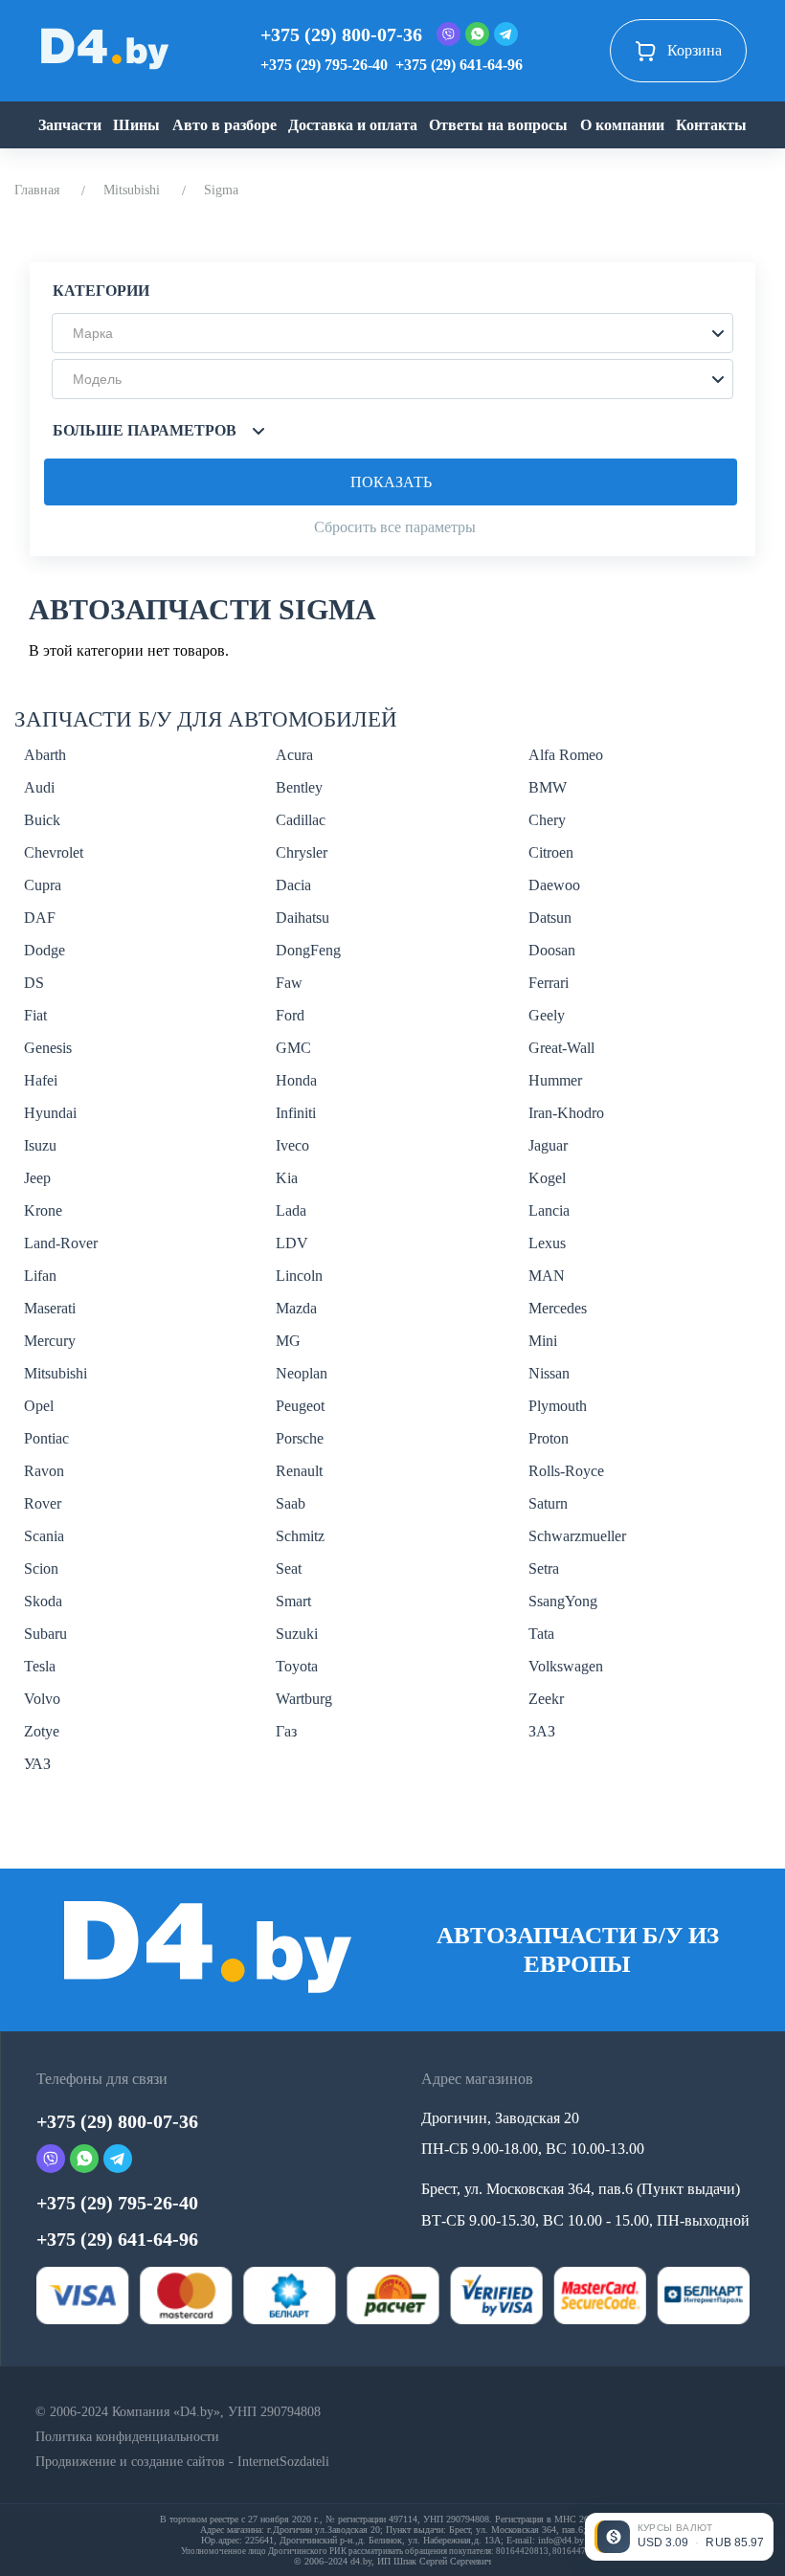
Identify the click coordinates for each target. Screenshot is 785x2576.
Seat (289, 1568)
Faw (289, 983)
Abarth (45, 755)
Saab (291, 1503)
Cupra (43, 885)
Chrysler (302, 852)
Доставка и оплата (353, 125)
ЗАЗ (542, 1731)
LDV (292, 1243)
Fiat (35, 1015)
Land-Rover (61, 1243)
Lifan (40, 1276)
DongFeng (308, 950)
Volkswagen (566, 1666)
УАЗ (37, 1764)
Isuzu (40, 1145)
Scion (41, 1568)
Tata (541, 1634)
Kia (287, 1178)
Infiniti (296, 1113)
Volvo (42, 1699)
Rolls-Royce (566, 1471)
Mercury (50, 1341)
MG (288, 1341)
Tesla (40, 1666)
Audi (39, 787)
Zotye (42, 1731)
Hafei (41, 1080)
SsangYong (563, 1601)
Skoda (43, 1601)
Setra (544, 1568)
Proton (549, 1438)
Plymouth (558, 1406)
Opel (39, 1406)
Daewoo (554, 885)
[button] (392, 333)
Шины (136, 125)
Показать (391, 482)
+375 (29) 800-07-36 (341, 34)
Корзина (695, 50)
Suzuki (297, 1634)
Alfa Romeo (566, 755)
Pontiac (46, 1438)
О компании (622, 125)
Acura (294, 755)
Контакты (711, 125)
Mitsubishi (132, 190)
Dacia (293, 885)
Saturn (548, 1503)
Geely (547, 1015)
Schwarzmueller (577, 1536)
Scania (44, 1536)
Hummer (555, 1080)
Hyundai (50, 1113)
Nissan (549, 1373)
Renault (299, 1471)
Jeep (37, 1178)
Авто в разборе (224, 125)
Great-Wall (561, 1048)
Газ (286, 1731)
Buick (42, 820)
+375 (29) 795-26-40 (324, 65)
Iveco (292, 1145)
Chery (547, 820)
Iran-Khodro (566, 1113)
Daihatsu (303, 918)
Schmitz (300, 1536)
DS (34, 983)
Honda (296, 1080)
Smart (293, 1601)
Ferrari (549, 983)
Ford (290, 1015)
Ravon (44, 1471)
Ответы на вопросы (498, 125)
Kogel (547, 1178)
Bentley (299, 787)
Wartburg (304, 1699)
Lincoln (299, 1276)
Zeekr (546, 1699)
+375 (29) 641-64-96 (459, 65)
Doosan (552, 950)
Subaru (45, 1634)
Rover (43, 1503)
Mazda (296, 1308)
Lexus (547, 1243)
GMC (293, 1048)
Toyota (297, 1666)
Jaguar (548, 1145)
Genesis (48, 1048)
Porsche (300, 1438)
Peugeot (300, 1406)
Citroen (551, 852)
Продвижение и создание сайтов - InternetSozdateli (182, 2462)
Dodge (45, 950)
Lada (291, 1210)
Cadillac (301, 820)
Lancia (549, 1210)
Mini (543, 1341)
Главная (37, 190)
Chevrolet (54, 852)
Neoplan (302, 1373)
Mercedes (558, 1308)
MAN (547, 1276)
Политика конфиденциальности (127, 2437)
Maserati (50, 1308)
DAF (40, 918)
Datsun (550, 918)
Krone (43, 1210)
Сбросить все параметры (395, 527)
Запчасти (70, 125)
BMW (548, 787)
